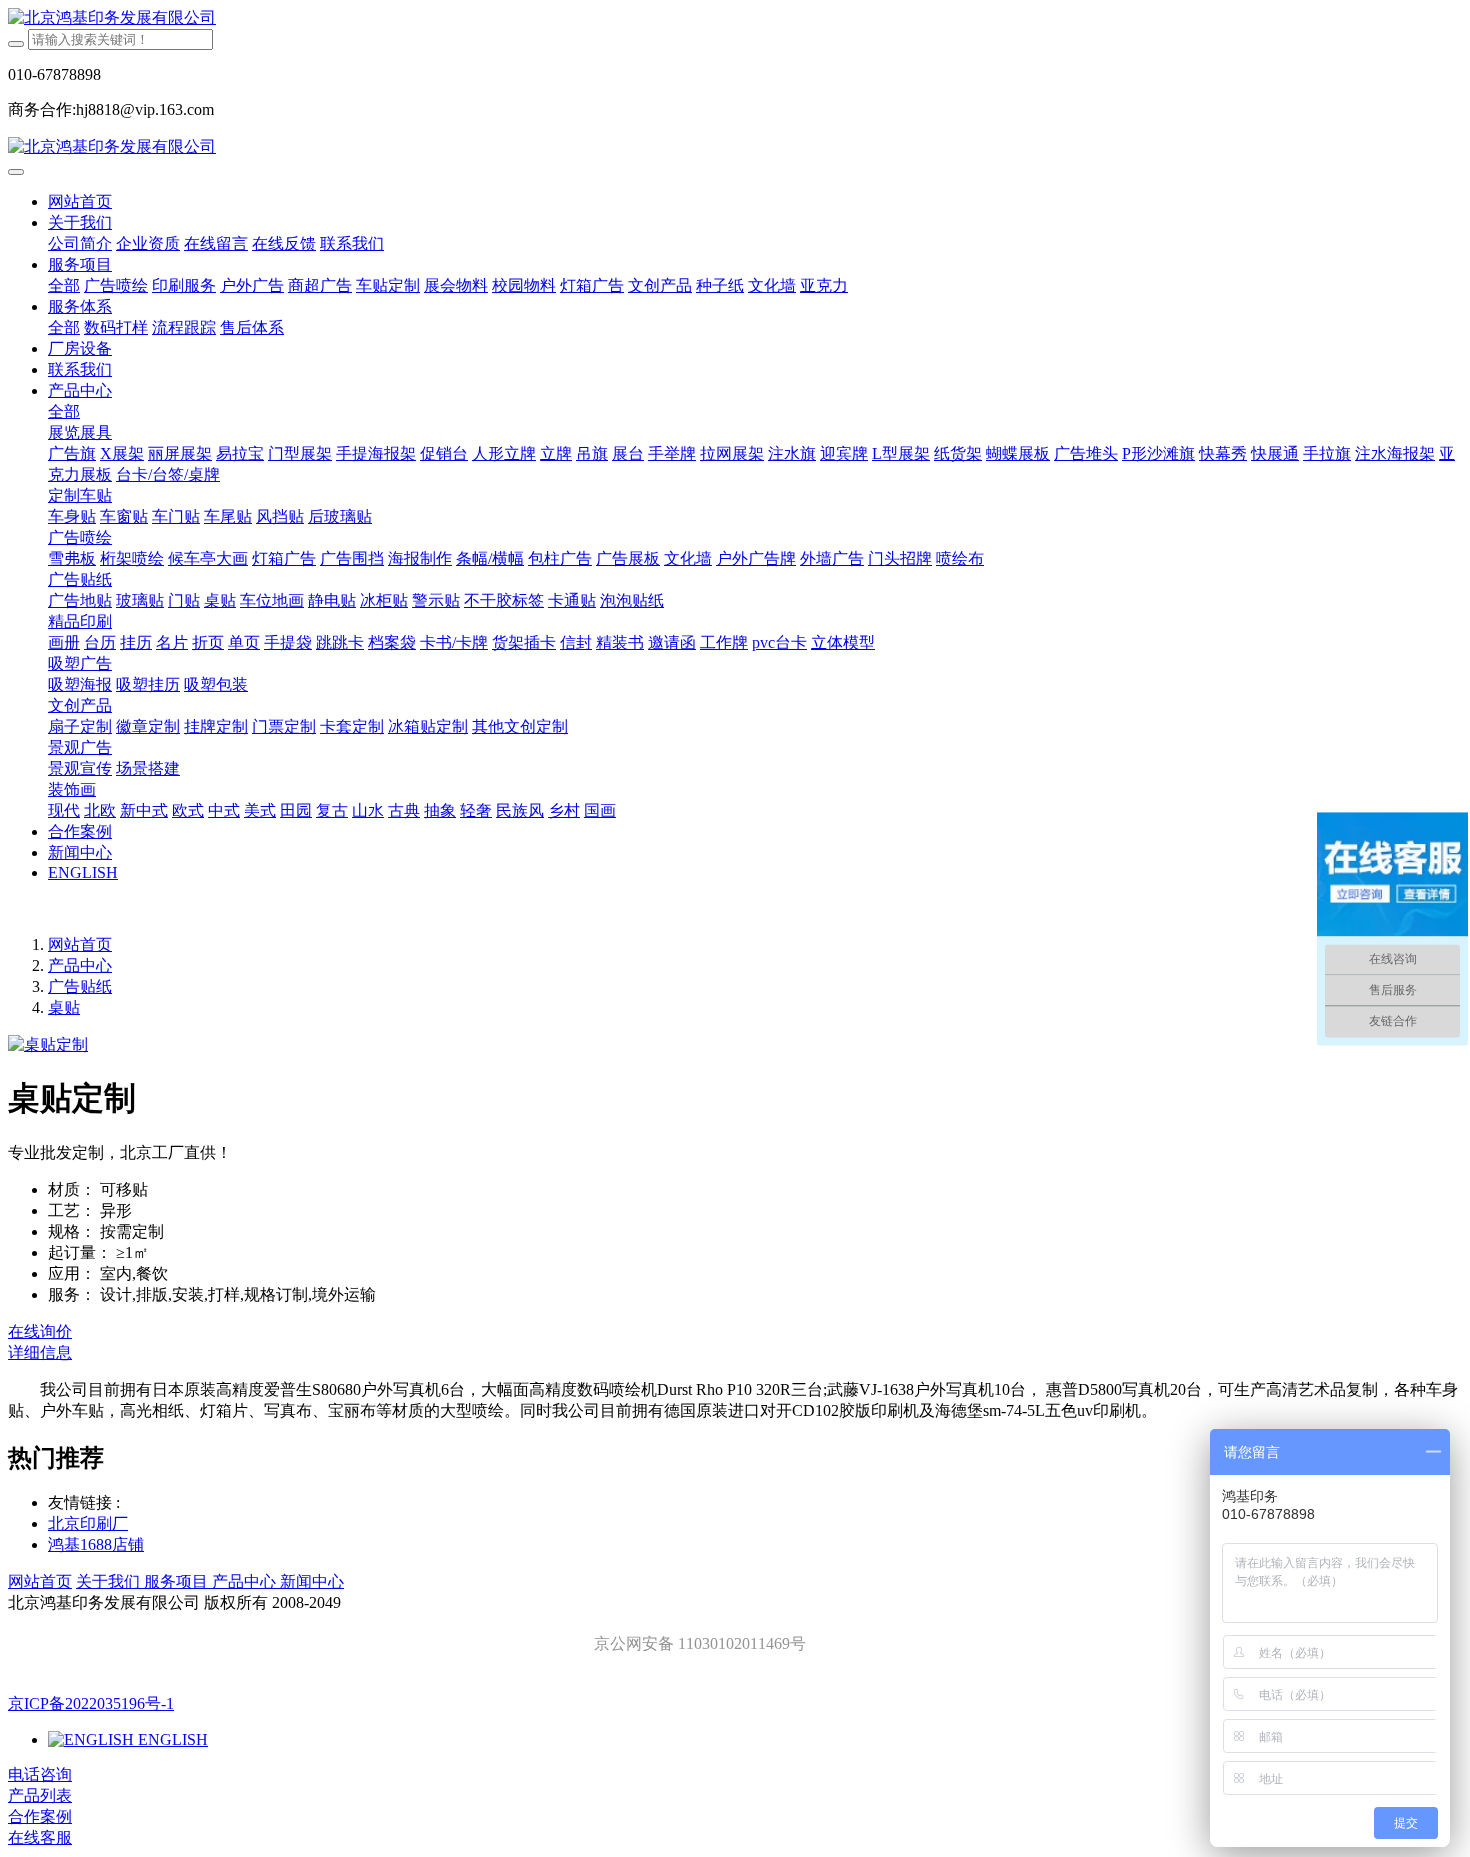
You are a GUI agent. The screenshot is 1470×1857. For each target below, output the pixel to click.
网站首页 (80, 201)
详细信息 (40, 1352)
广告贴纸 (80, 986)
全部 (64, 285)
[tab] (735, 1353)
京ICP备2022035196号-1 (91, 1703)
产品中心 (80, 965)
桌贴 (64, 1007)
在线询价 (40, 1331)
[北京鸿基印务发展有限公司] (735, 18)
